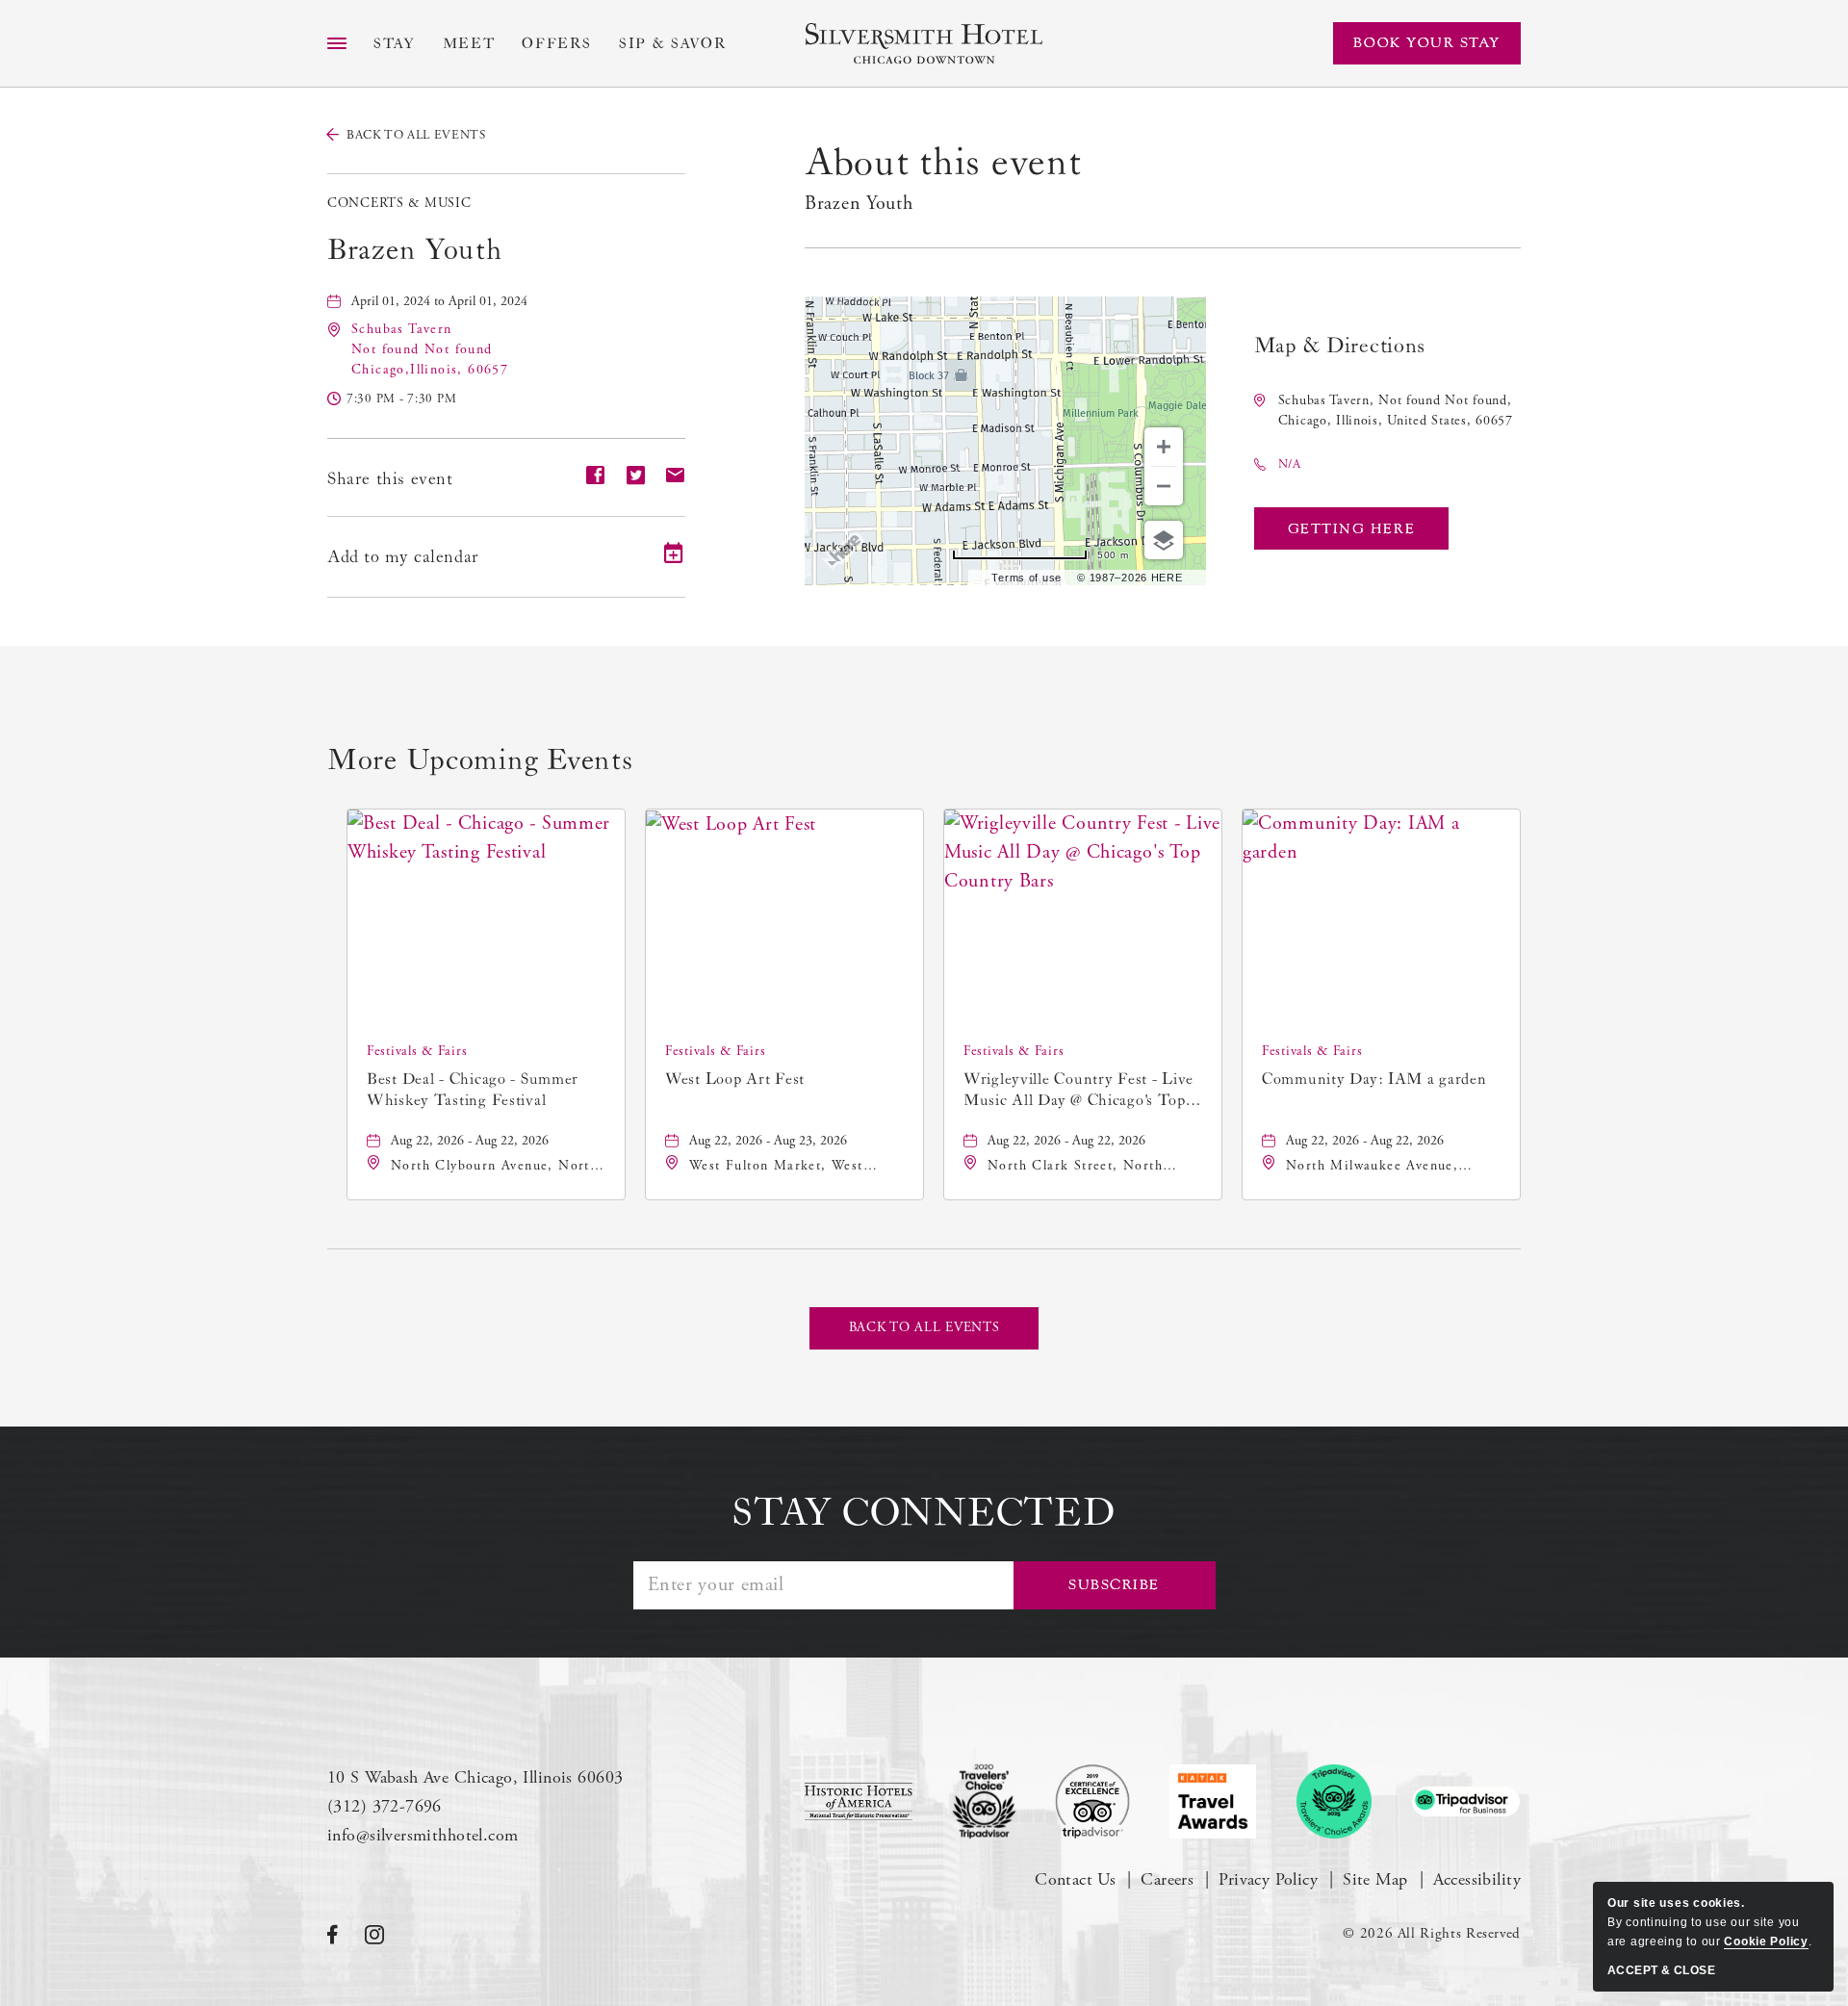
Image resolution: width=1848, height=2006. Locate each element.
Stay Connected (924, 1513)
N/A (1290, 464)
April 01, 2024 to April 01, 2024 (439, 301)
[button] (430, 349)
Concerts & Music (399, 203)
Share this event (390, 479)
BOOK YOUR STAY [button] (1427, 43)
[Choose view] (1164, 540)
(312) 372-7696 (385, 1806)
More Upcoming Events (480, 760)
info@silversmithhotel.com (423, 1835)
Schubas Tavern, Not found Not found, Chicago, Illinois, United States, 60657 (1396, 411)
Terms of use (1027, 578)
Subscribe (1114, 1585)
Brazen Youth (415, 250)
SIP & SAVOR (673, 44)
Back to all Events (416, 135)
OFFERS (557, 44)
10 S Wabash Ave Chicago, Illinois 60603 (475, 1777)
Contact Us (1075, 1879)
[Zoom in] (1164, 447)
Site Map (1375, 1879)
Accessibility (1477, 1879)
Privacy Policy (1268, 1879)
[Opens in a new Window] (859, 1801)
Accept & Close (1661, 1970)
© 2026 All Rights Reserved (1432, 1933)
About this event (943, 163)
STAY (395, 44)
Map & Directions (1340, 346)
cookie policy (1766, 1942)
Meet (469, 44)
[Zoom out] (1164, 486)
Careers (1167, 1879)
